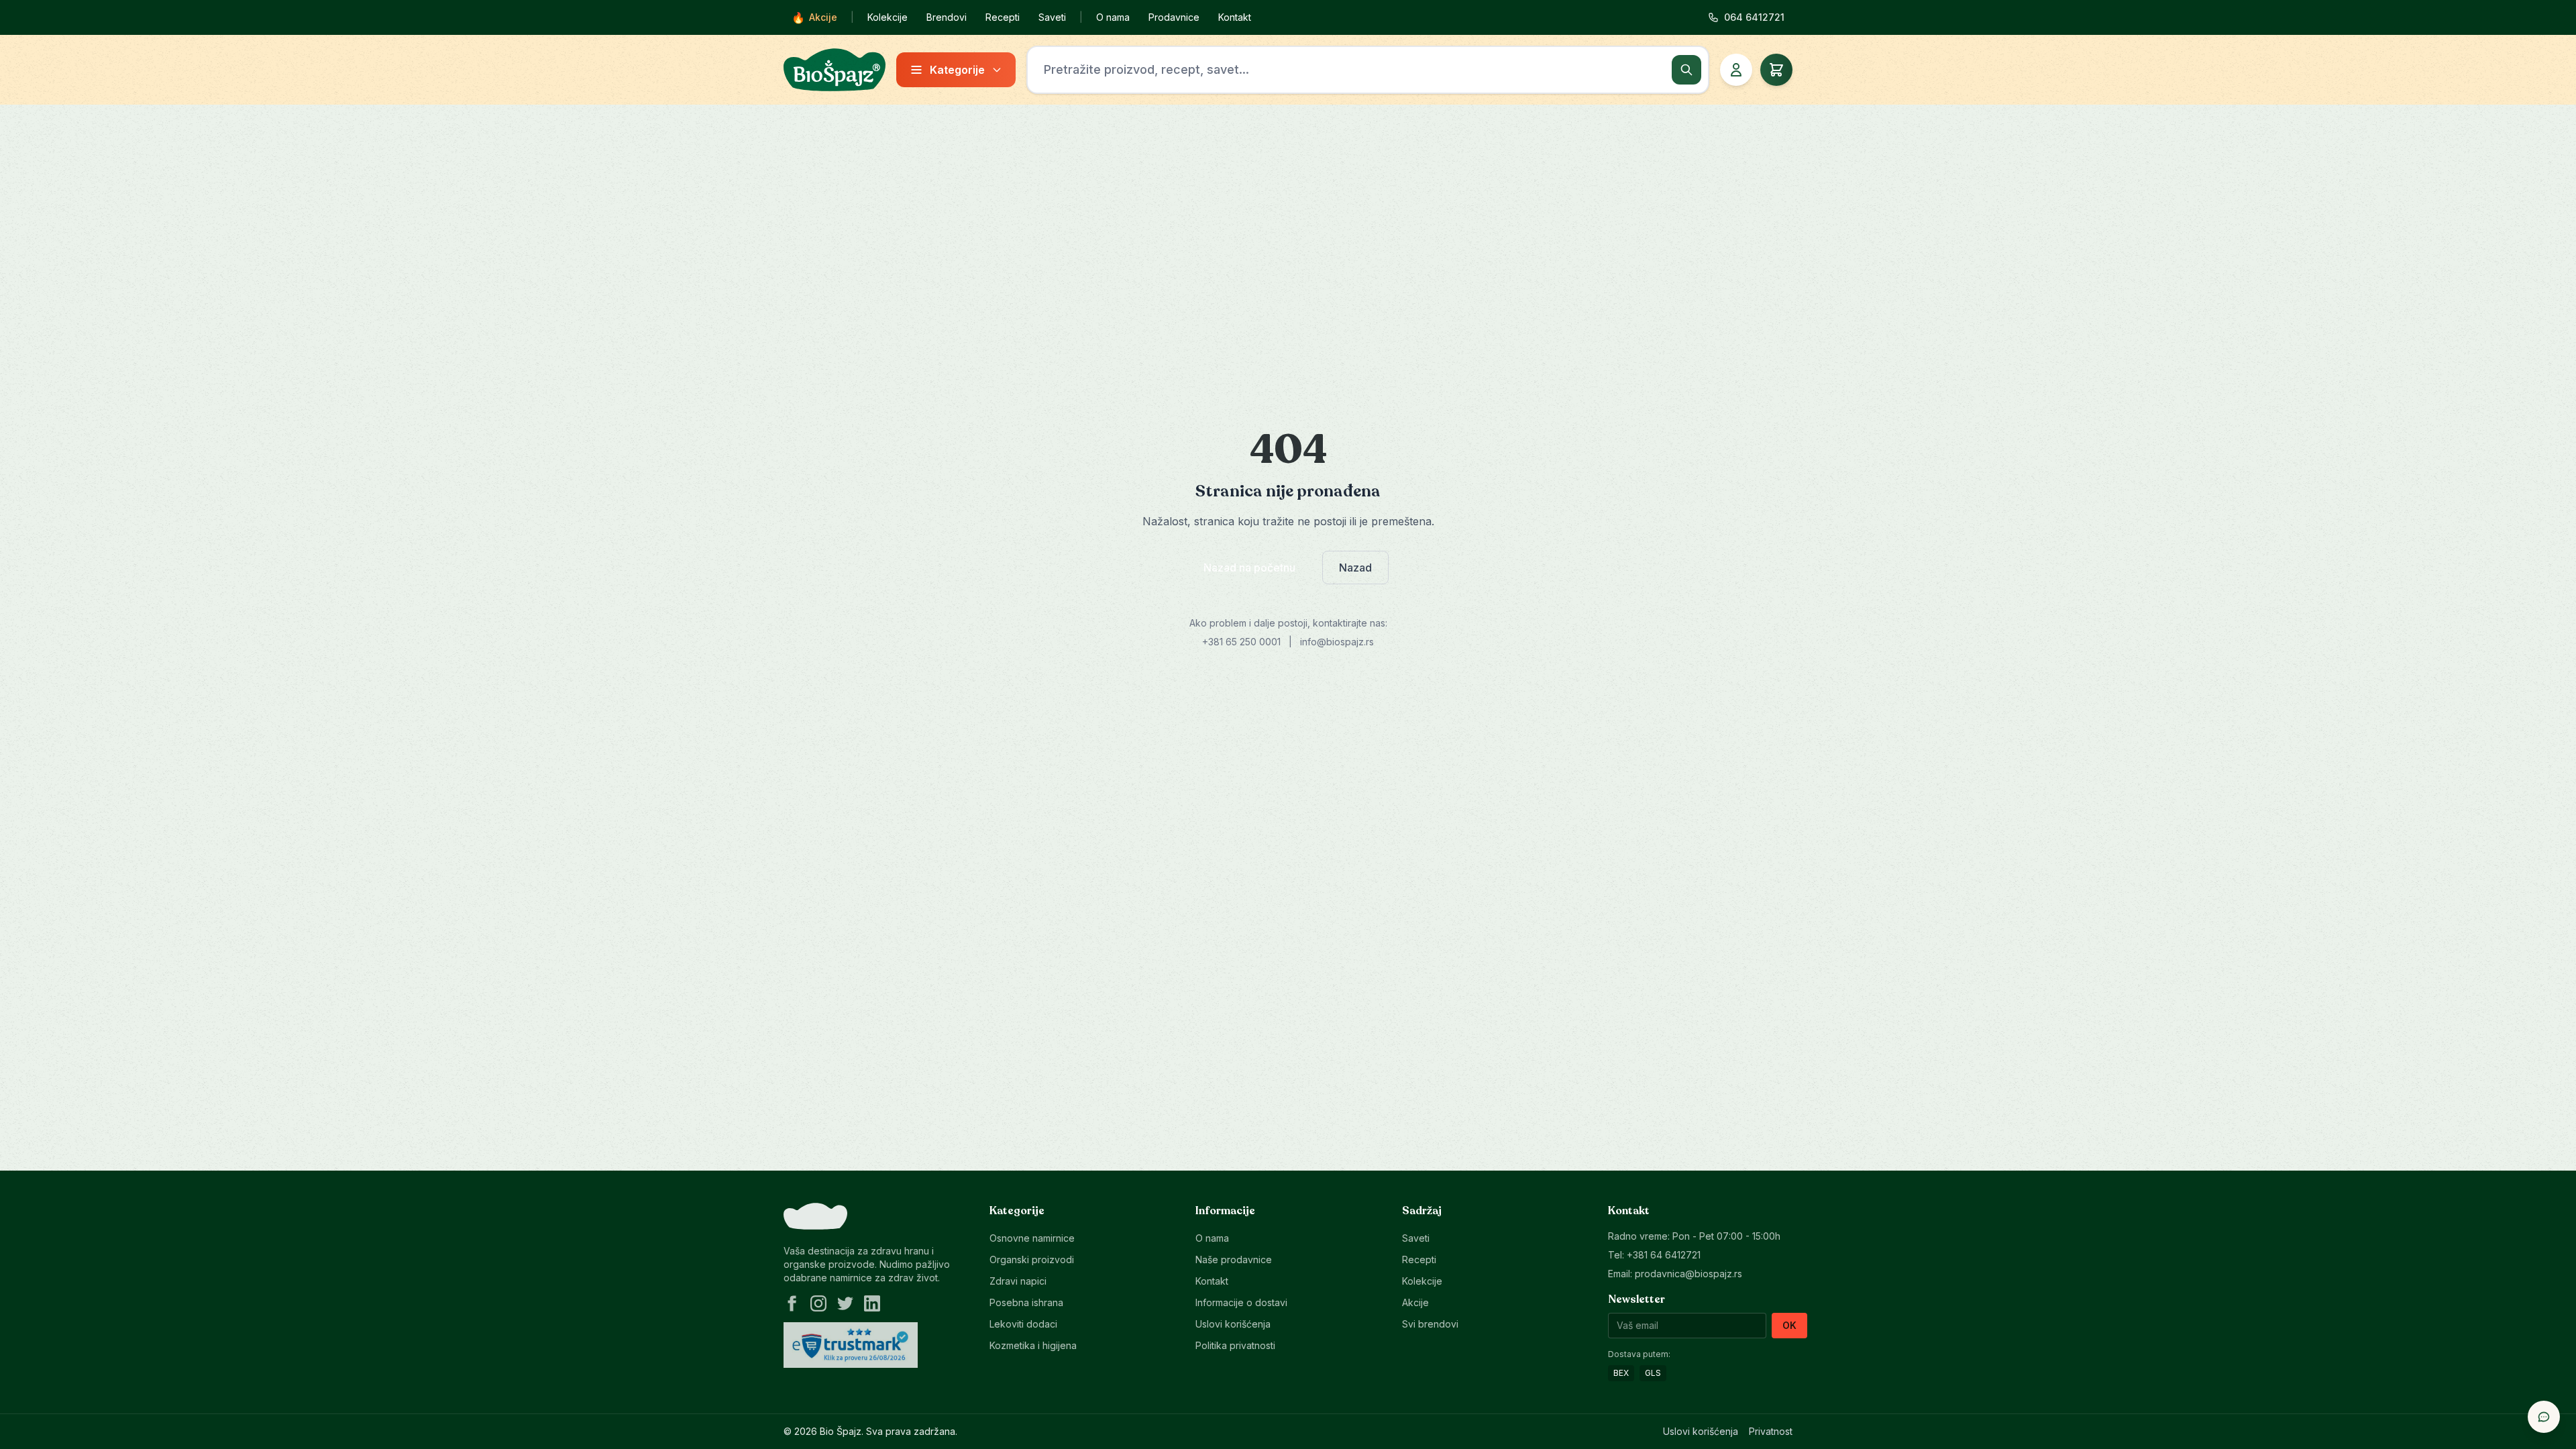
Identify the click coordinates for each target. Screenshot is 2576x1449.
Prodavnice (1174, 17)
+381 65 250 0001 (1241, 642)
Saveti (1052, 17)
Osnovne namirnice (1032, 1238)
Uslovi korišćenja (1233, 1324)
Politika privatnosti (1235, 1345)
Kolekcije (888, 17)
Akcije (814, 17)
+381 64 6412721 (1664, 1255)
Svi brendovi (1430, 1324)
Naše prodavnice (1234, 1259)
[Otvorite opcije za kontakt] (2544, 1417)
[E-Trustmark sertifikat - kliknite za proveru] (851, 1345)
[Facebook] (792, 1303)
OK (1789, 1325)
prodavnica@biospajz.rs (1688, 1274)
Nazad (1355, 568)
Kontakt (1235, 17)
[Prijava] (1736, 70)
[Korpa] (1776, 70)
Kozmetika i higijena (1033, 1345)
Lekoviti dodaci (1023, 1324)
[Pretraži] (1686, 70)
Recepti (1003, 17)
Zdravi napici (1018, 1281)
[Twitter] (845, 1303)
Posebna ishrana (1026, 1302)
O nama (1113, 17)
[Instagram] (818, 1303)
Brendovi (947, 17)
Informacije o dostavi (1241, 1302)
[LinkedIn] (872, 1303)
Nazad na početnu (1249, 568)
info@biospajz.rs (1337, 642)
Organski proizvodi (1032, 1259)
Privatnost (1771, 1431)
